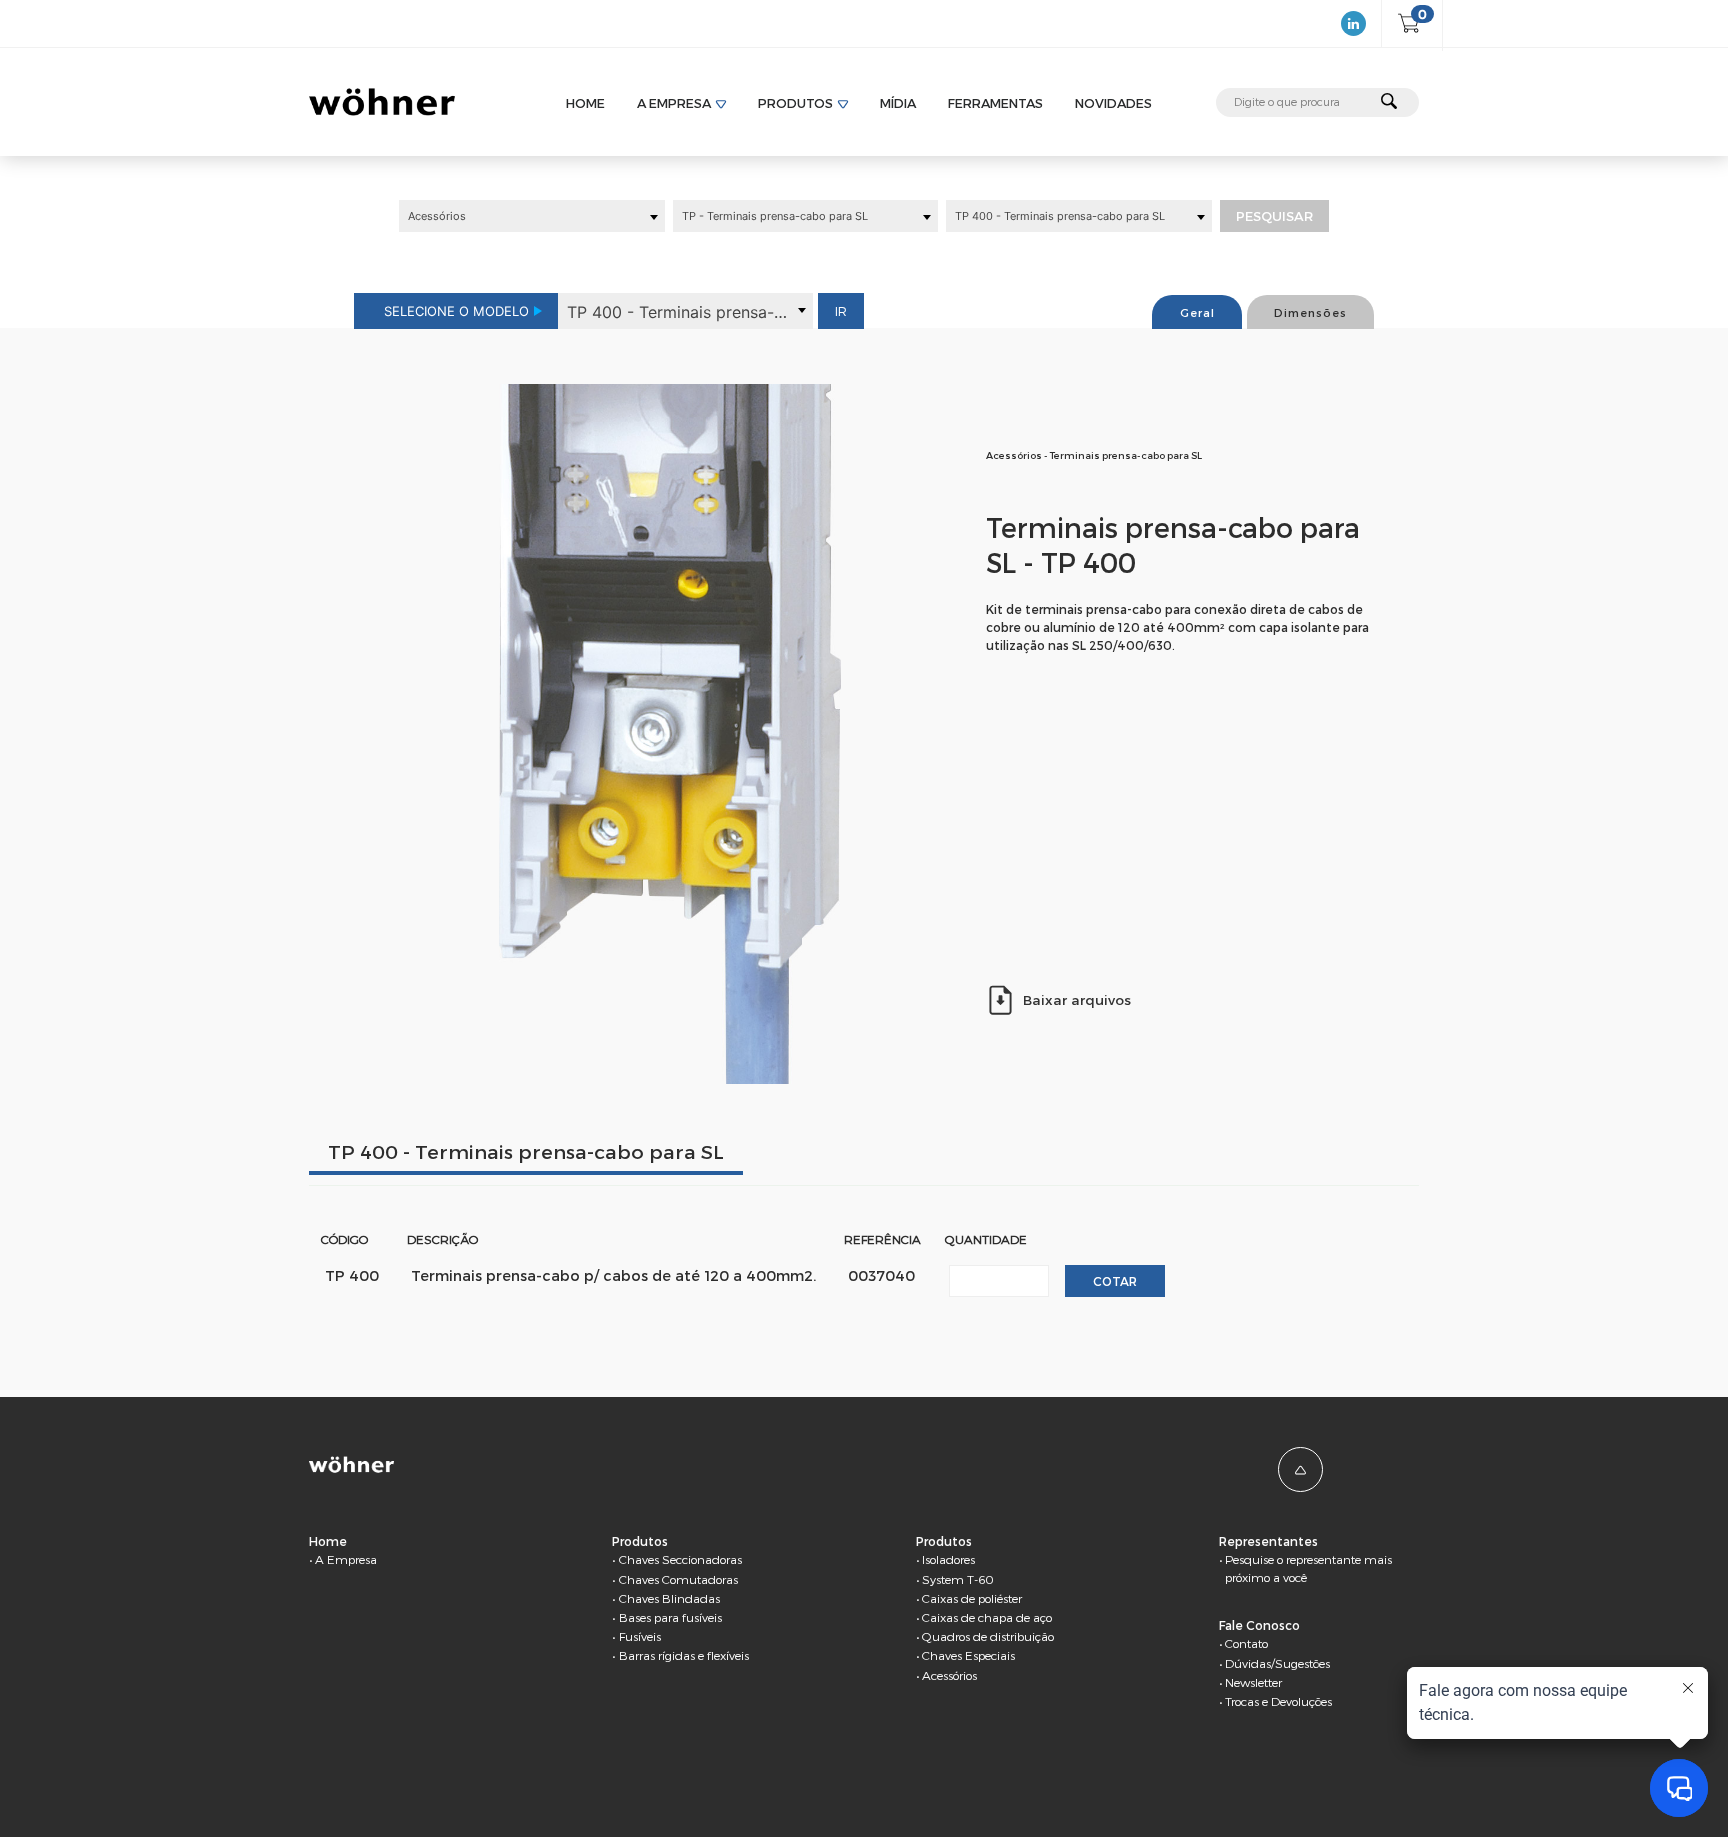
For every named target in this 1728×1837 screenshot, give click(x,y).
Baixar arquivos (1077, 999)
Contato (1246, 1643)
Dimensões (1310, 312)
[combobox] (532, 216)
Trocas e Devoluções (1278, 1701)
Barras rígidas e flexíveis (684, 1655)
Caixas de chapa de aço (987, 1617)
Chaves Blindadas (669, 1598)
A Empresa (674, 102)
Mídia (898, 102)
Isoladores (948, 1559)
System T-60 (958, 1579)
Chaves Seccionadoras (680, 1559)
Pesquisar (1274, 216)
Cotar (1115, 1281)
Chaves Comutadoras (678, 1579)
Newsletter (1253, 1682)
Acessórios (949, 1675)
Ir (841, 311)
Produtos (795, 102)
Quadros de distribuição (988, 1636)
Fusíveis (640, 1636)
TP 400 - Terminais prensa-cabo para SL (526, 1151)
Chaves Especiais (968, 1655)
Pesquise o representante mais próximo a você (1308, 1568)
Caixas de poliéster (972, 1598)
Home (585, 102)
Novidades (1113, 102)
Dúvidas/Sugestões (1277, 1663)
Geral (1197, 312)
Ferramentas (995, 102)
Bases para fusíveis (670, 1617)
